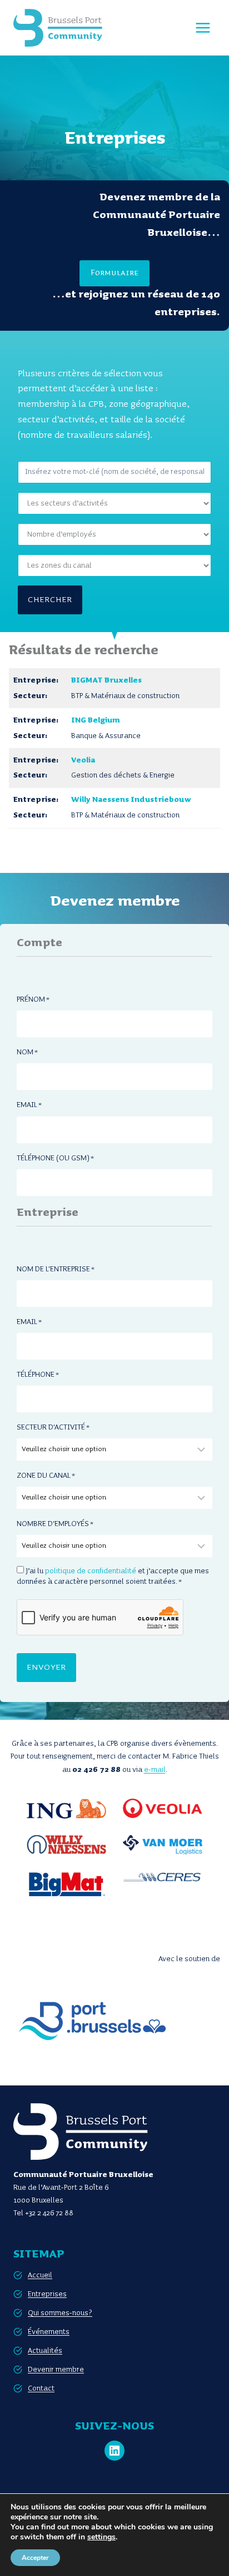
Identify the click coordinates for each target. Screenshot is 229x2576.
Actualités (45, 2351)
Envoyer (46, 1668)
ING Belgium (96, 720)
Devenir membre (56, 2370)
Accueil (40, 2275)
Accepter (35, 2558)
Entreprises (47, 2294)
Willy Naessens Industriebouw (131, 800)
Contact (41, 2388)
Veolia (83, 760)
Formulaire (114, 273)
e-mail (155, 1770)
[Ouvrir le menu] (203, 27)
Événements (49, 2332)
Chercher (50, 600)
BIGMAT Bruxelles (106, 680)
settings (101, 2537)
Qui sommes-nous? (60, 2313)
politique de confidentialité (91, 1571)
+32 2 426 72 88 (49, 2213)
